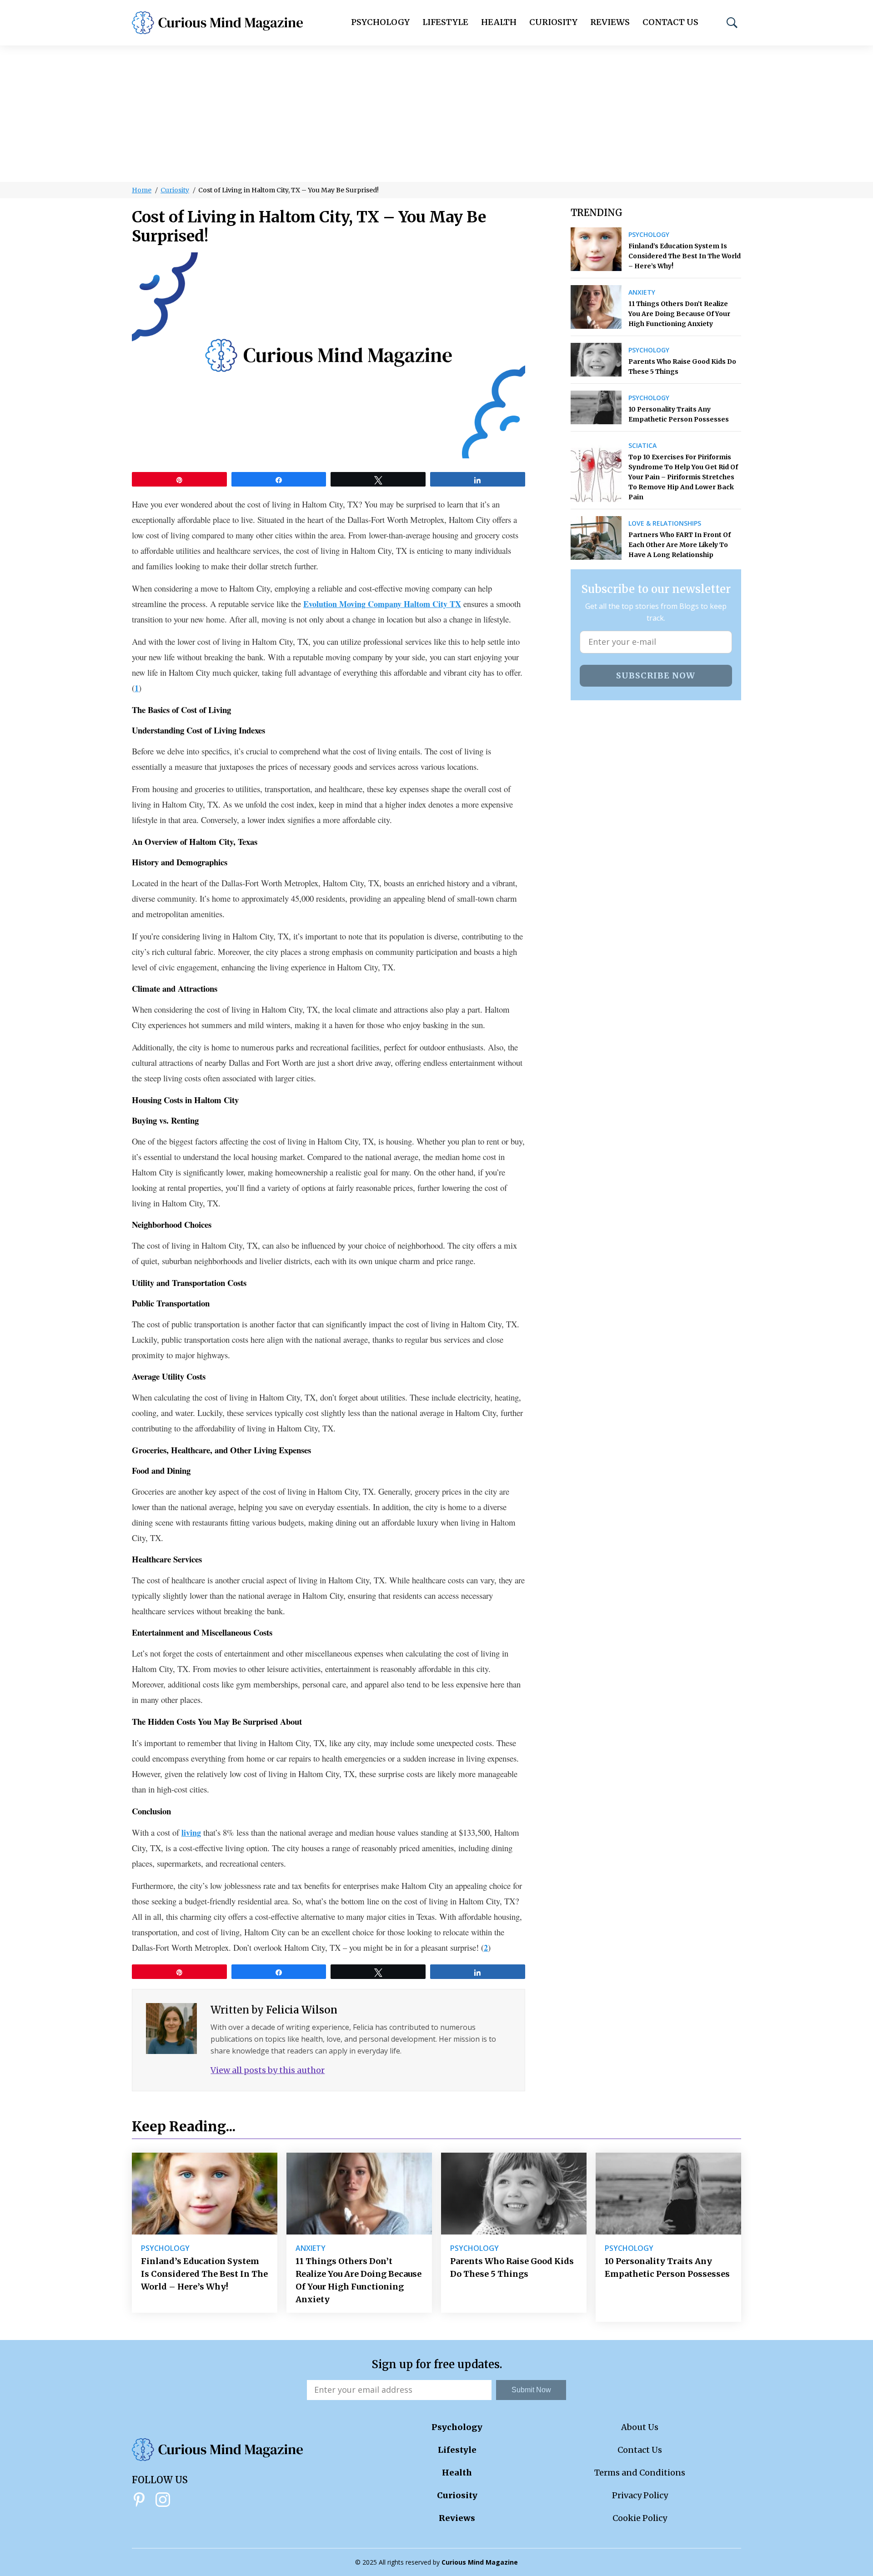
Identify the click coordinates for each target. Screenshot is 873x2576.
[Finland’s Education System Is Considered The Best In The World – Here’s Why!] (596, 249)
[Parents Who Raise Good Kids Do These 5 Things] (596, 360)
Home (142, 190)
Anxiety (642, 292)
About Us (640, 2427)
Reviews (610, 22)
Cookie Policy (640, 2518)
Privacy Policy (640, 2495)
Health (499, 22)
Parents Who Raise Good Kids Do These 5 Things (682, 367)
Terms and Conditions (640, 2473)
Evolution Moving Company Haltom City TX (382, 604)
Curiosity (553, 22)
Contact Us (670, 22)
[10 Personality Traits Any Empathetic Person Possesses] (596, 407)
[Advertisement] (436, 114)
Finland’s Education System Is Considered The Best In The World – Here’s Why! (685, 256)
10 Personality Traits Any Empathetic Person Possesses (679, 414)
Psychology (380, 22)
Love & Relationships (665, 523)
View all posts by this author (268, 2070)
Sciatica (642, 446)
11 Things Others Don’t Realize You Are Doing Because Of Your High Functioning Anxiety (679, 314)
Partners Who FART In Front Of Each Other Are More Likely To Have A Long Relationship (680, 545)
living (191, 1833)
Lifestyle (445, 22)
